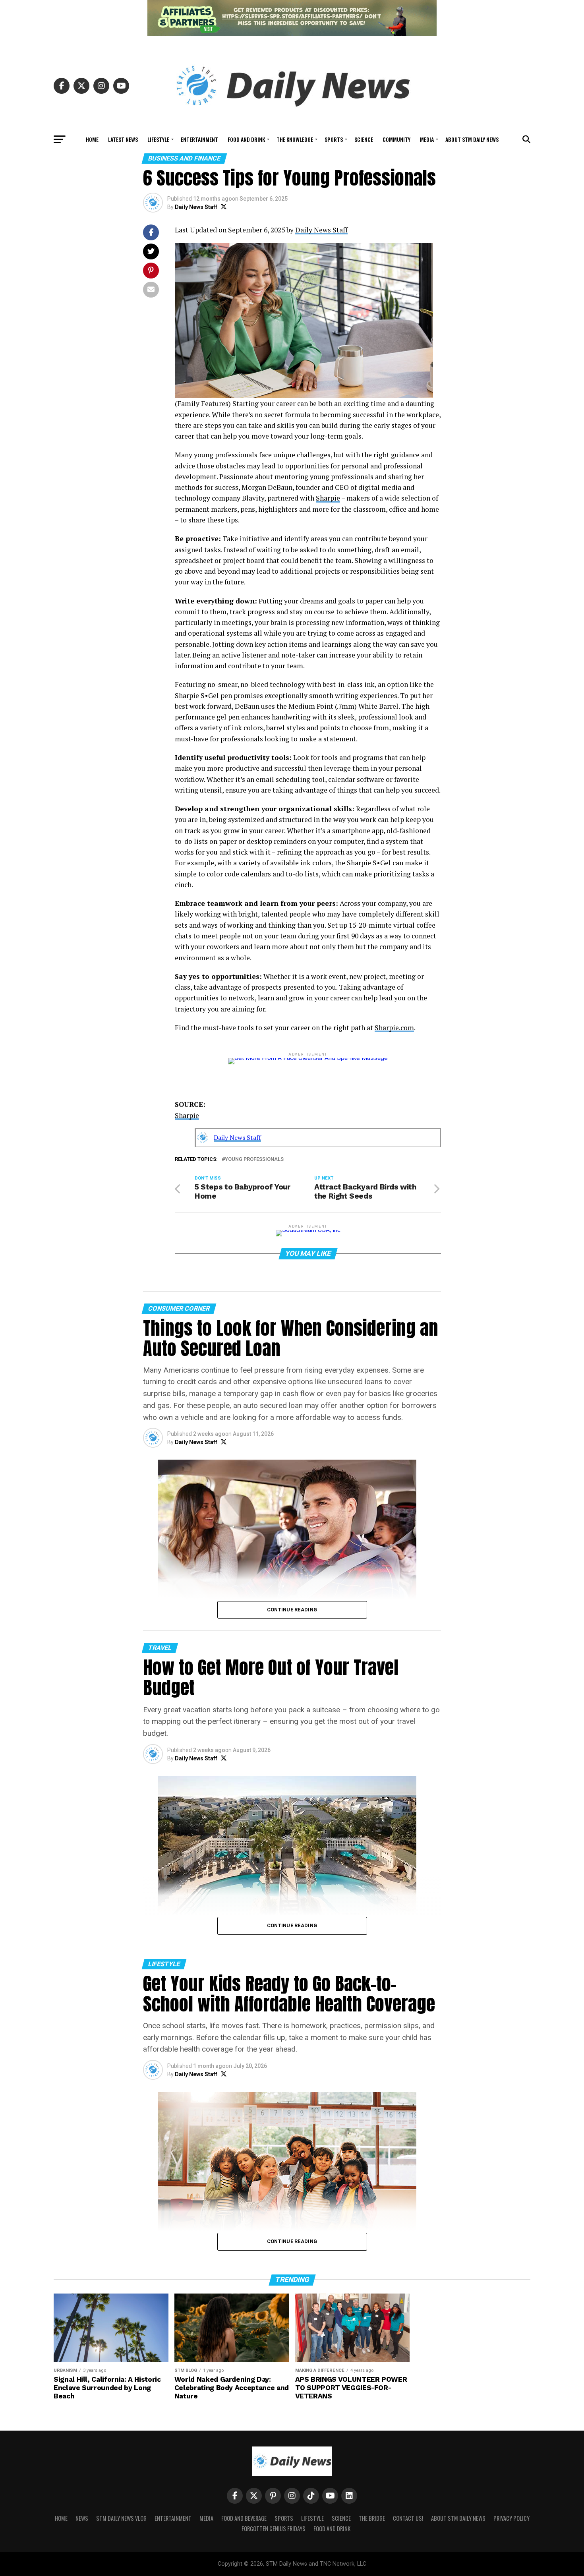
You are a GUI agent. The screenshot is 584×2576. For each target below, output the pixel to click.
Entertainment (199, 139)
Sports (334, 139)
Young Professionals (254, 1159)
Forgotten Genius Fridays (274, 2529)
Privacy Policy (511, 2518)
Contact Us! (408, 2518)
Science (364, 139)
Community (396, 139)
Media (427, 139)
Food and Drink (246, 139)
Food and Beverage (244, 2518)
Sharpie (328, 498)
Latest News (123, 139)
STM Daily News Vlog (121, 2518)
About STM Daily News (472, 139)
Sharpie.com (394, 1028)
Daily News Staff (196, 207)
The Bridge (372, 2518)
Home (92, 139)
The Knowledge (295, 139)
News (82, 2518)
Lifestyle (158, 139)
